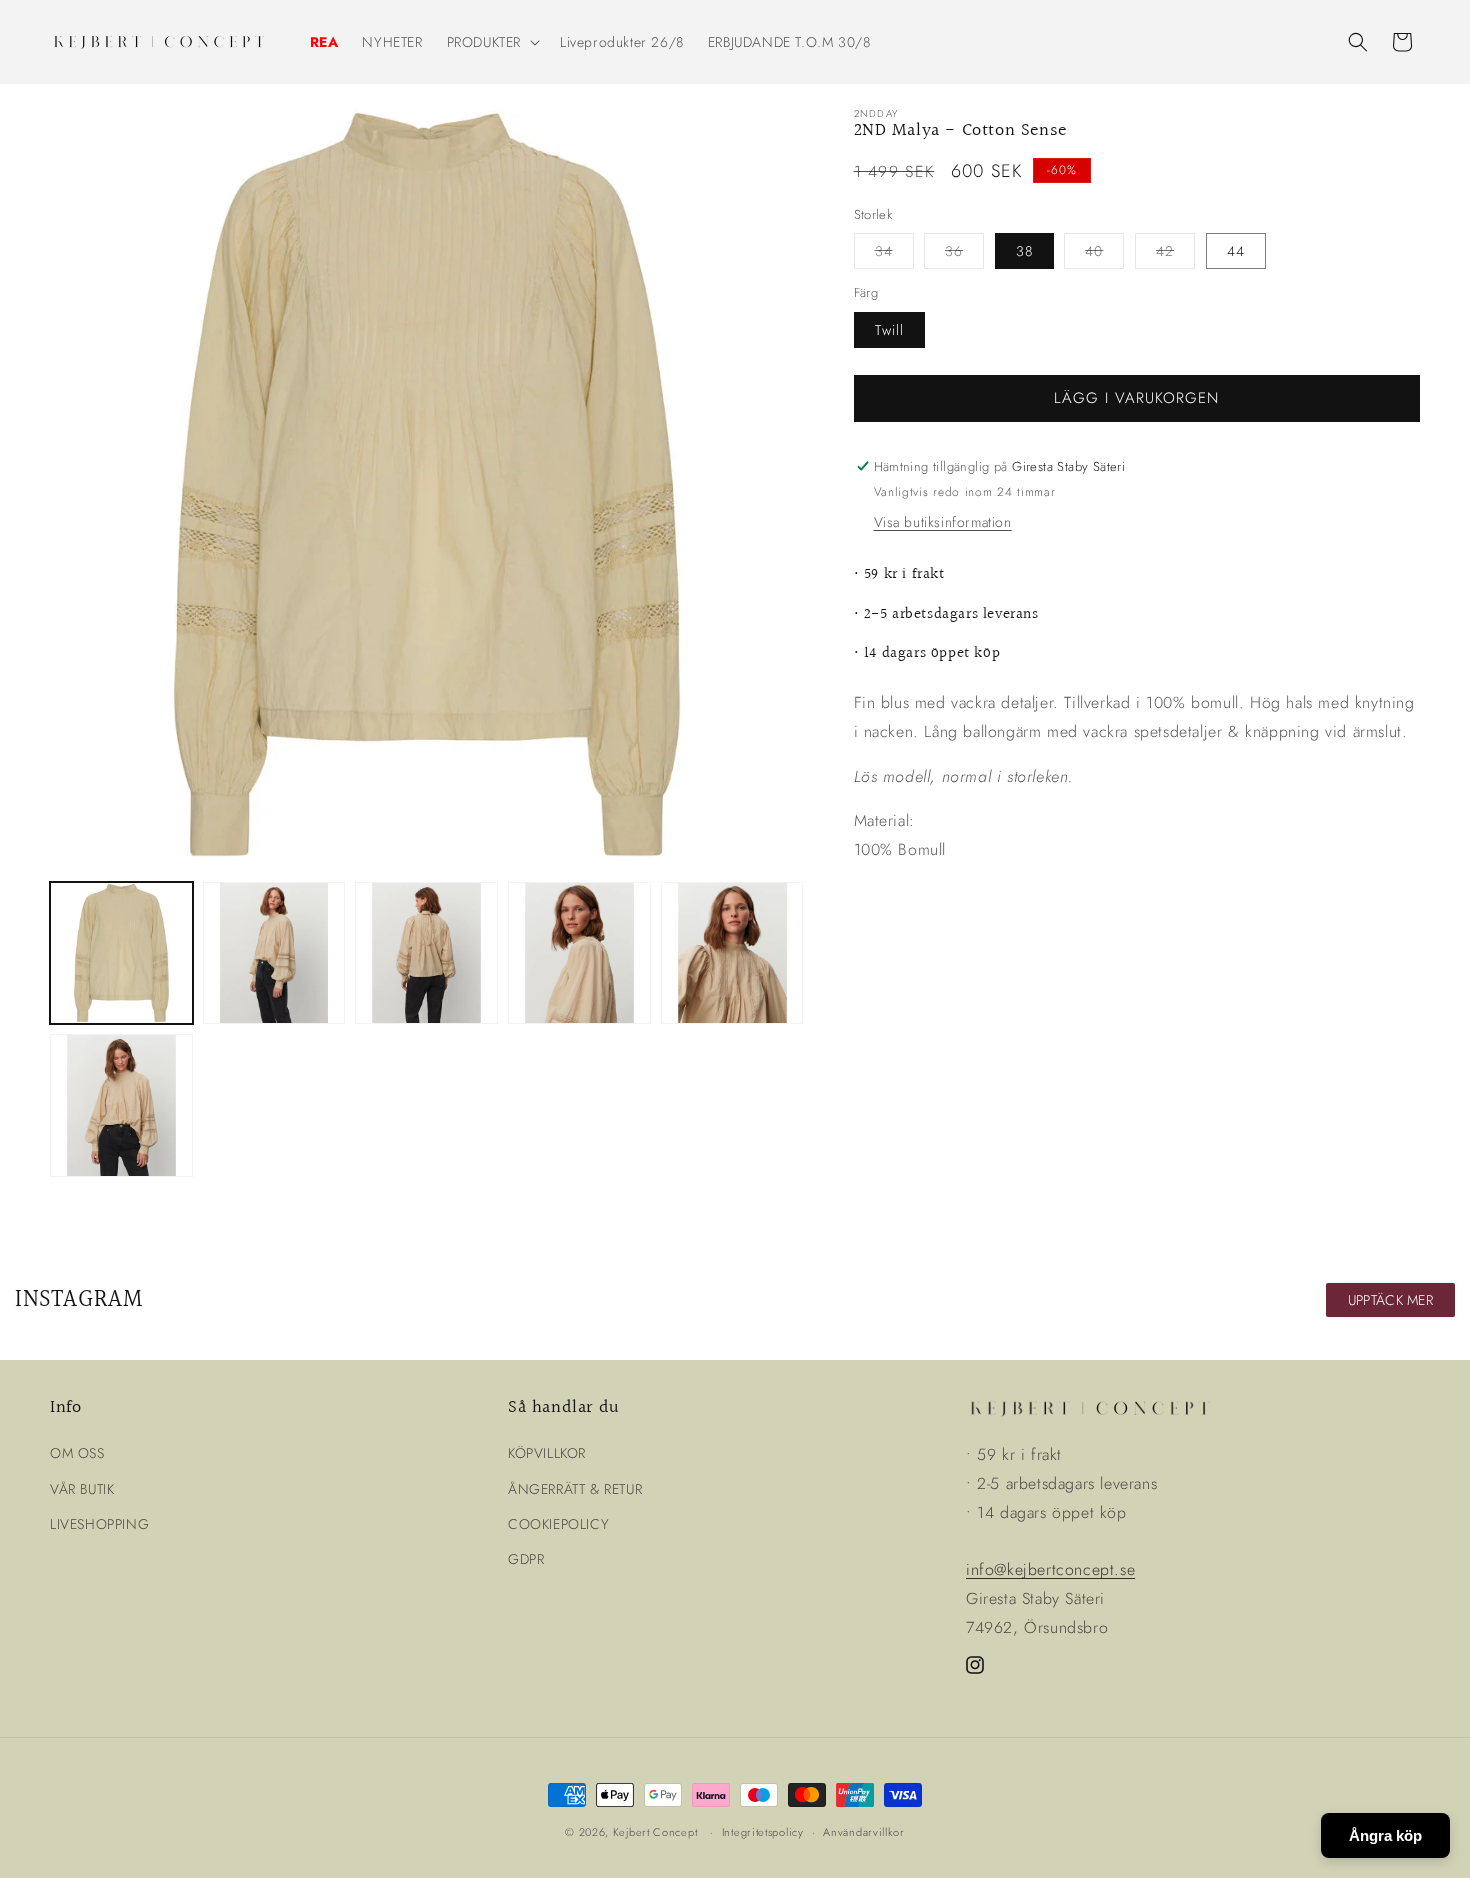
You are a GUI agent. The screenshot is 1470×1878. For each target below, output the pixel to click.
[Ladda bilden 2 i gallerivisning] (274, 953)
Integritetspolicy (763, 1832)
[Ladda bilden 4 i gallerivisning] (579, 953)
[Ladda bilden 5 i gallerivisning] (732, 953)
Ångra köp (1385, 1835)
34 (894, 254)
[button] (491, 42)
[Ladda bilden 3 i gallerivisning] (426, 953)
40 (1104, 254)
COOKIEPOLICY (558, 1524)
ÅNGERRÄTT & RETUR (575, 1489)
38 (1024, 251)
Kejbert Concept (655, 1832)
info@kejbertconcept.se (1050, 1569)
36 (964, 254)
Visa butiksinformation (943, 523)
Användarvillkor (864, 1832)
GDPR (526, 1559)
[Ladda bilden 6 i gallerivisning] (121, 1105)
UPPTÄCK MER (1390, 1300)
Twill (889, 330)
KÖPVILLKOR (547, 1453)
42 (1175, 254)
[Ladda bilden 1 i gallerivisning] (121, 953)
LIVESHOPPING (99, 1524)
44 (1236, 251)
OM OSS (77, 1453)
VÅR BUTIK (82, 1489)
